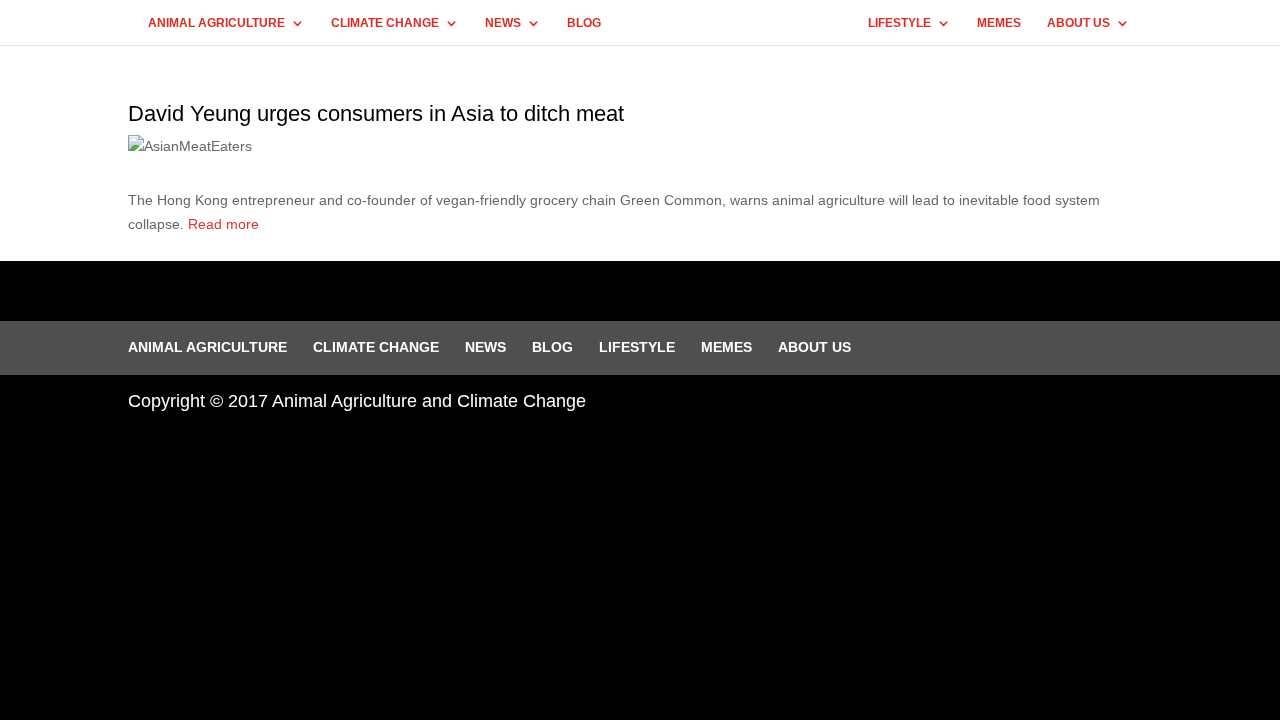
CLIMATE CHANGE (385, 23)
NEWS (503, 23)
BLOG (584, 23)
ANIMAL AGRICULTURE (216, 23)
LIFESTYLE (899, 23)
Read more (223, 224)
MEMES (999, 23)
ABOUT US (1078, 23)
